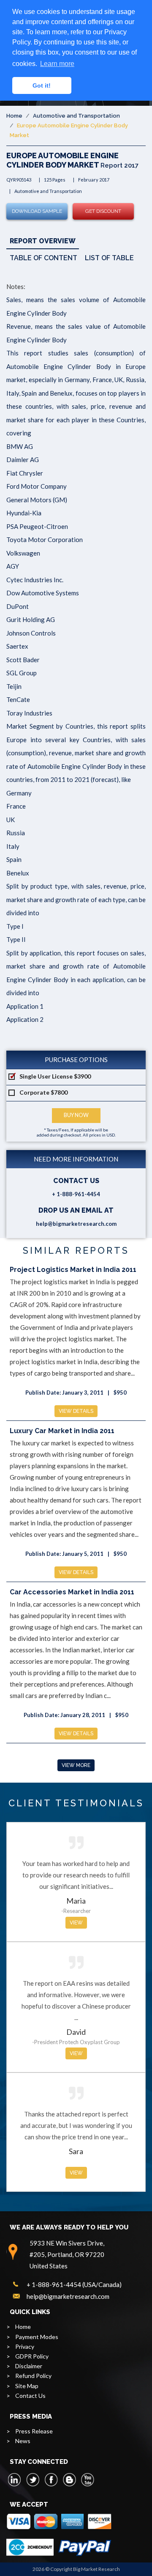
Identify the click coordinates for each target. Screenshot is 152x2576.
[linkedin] (15, 2480)
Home (14, 116)
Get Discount (103, 211)
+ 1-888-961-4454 (76, 1194)
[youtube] (87, 2480)
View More (76, 1765)
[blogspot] (69, 2480)
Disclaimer (29, 2366)
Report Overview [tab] (43, 241)
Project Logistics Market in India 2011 (73, 1270)
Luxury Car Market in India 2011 (62, 1431)
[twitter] (33, 2480)
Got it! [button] (42, 85)
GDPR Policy (32, 2356)
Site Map (27, 2386)
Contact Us (30, 2396)
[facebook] (51, 2480)
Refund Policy (33, 2376)
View (76, 1923)
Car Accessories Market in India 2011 (72, 1592)
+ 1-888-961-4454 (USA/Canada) (74, 2284)
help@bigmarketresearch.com (76, 1224)
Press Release (34, 2431)
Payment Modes (37, 2337)
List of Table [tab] (109, 258)
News (23, 2441)
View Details (76, 1411)
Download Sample (37, 211)
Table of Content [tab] (43, 258)
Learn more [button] (57, 64)
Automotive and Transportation (76, 116)
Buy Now (76, 1115)
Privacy (25, 2346)
